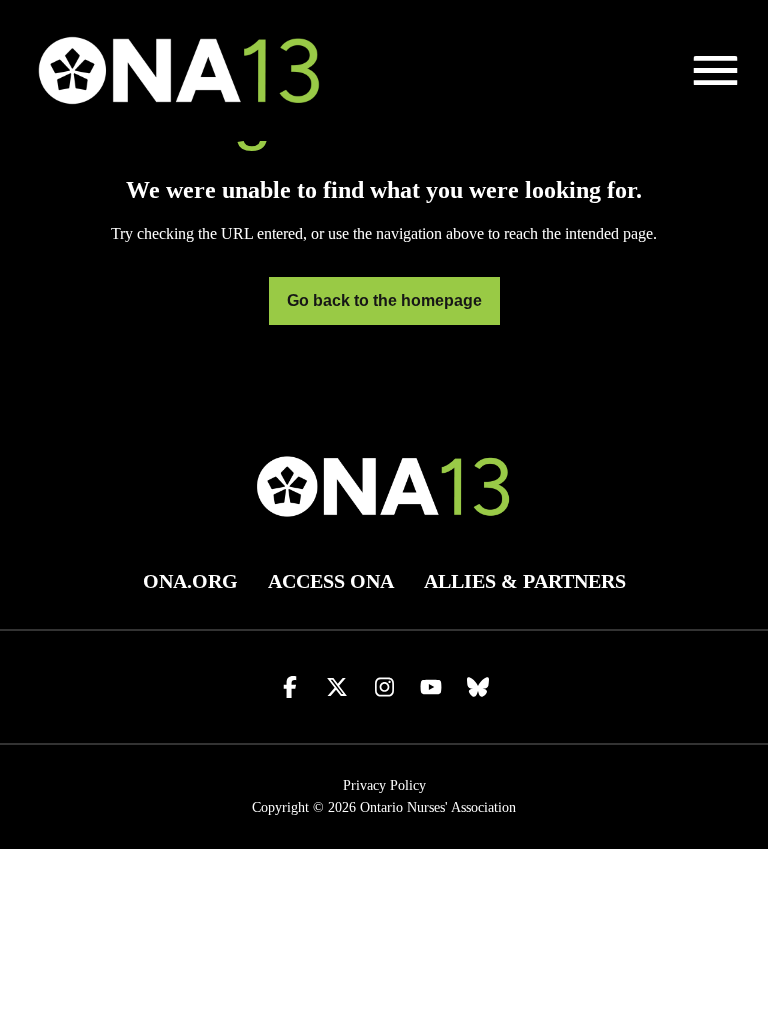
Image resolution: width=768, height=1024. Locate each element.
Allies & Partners (525, 581)
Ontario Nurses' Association (438, 807)
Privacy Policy (384, 785)
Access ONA (331, 581)
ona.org (190, 581)
